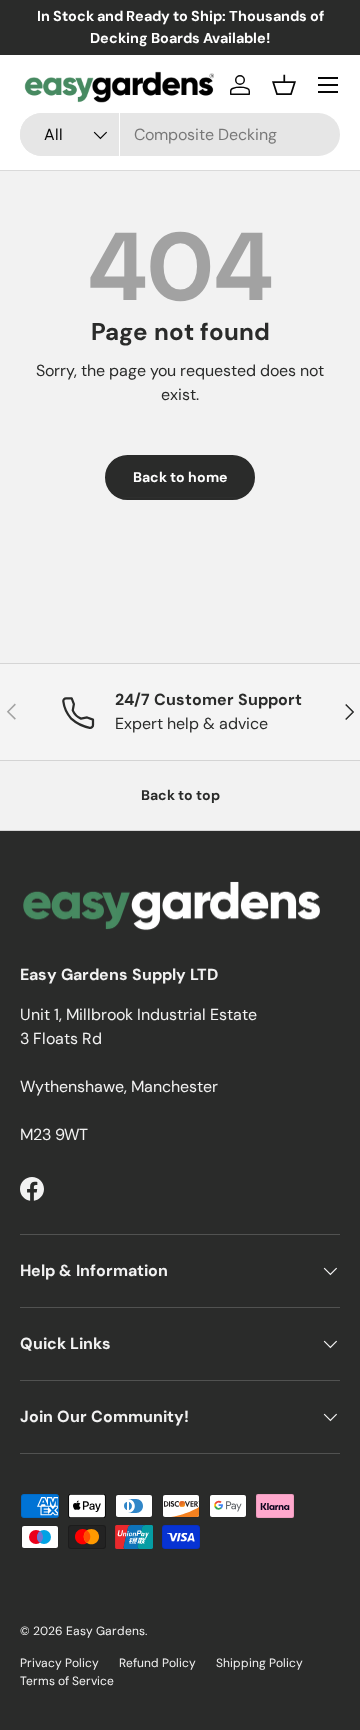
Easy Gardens (105, 1631)
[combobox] (180, 134)
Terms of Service (67, 1681)
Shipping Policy (259, 1663)
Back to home (180, 477)
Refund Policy (157, 1663)
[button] (284, 85)
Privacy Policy (59, 1663)
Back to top (180, 795)
